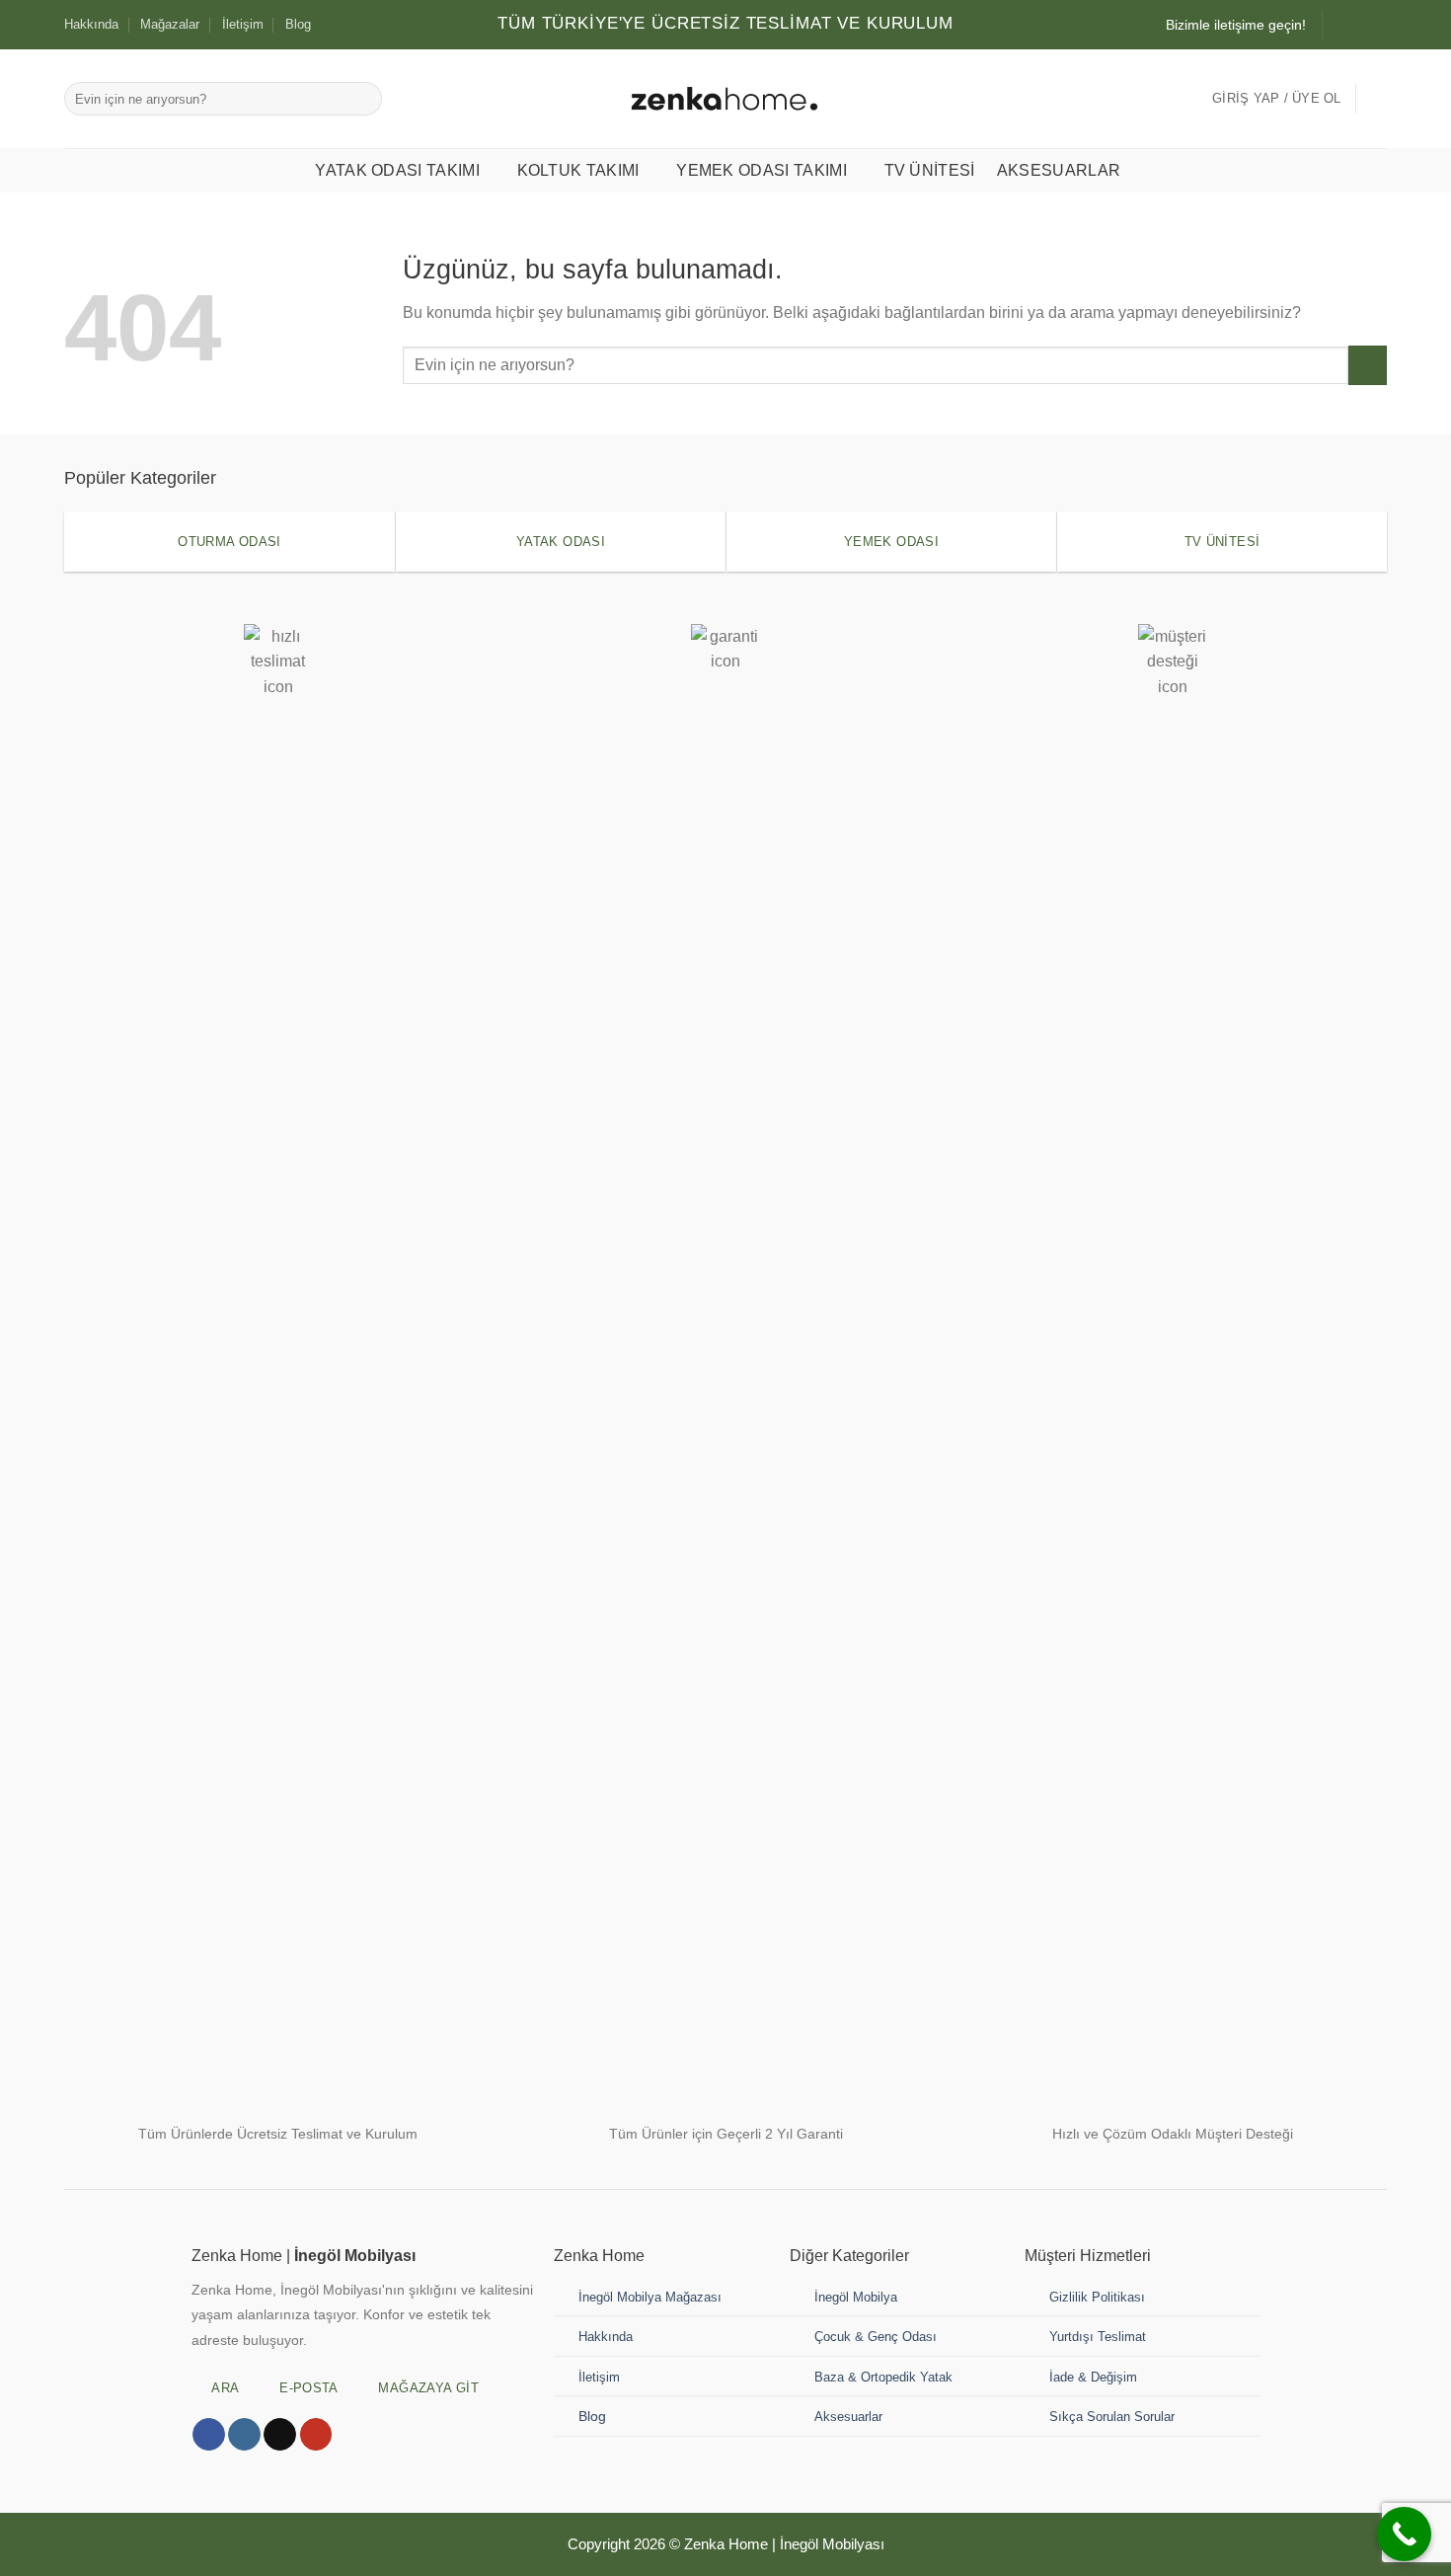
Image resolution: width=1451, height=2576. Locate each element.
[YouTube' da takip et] (316, 2435)
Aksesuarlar (1059, 170)
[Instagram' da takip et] (1339, 25)
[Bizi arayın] (1377, 25)
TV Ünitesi (930, 170)
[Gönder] (364, 99)
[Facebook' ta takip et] (209, 2435)
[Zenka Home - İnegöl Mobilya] (725, 99)
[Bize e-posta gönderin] (1358, 25)
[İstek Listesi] (1379, 99)
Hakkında (91, 24)
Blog (298, 24)
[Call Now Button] (1404, 2534)
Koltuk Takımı (578, 170)
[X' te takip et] (280, 2435)
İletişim (243, 24)
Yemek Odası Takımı (762, 170)
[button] (1277, 99)
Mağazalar (170, 24)
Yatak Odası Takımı (397, 170)
